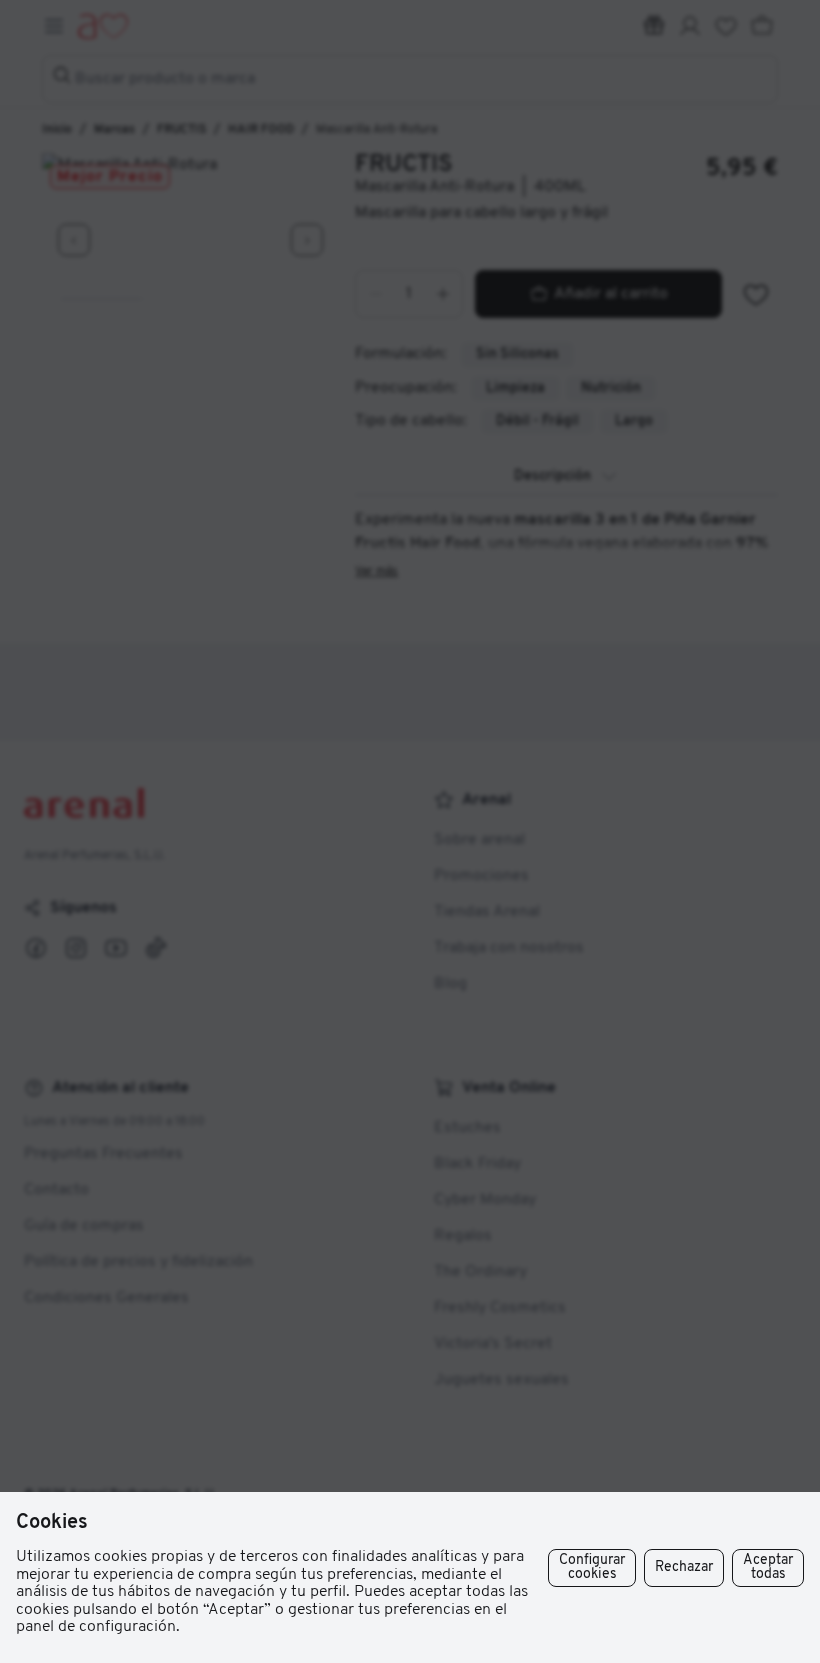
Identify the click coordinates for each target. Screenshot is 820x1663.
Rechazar (684, 1567)
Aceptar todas (768, 1567)
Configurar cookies (592, 1567)
